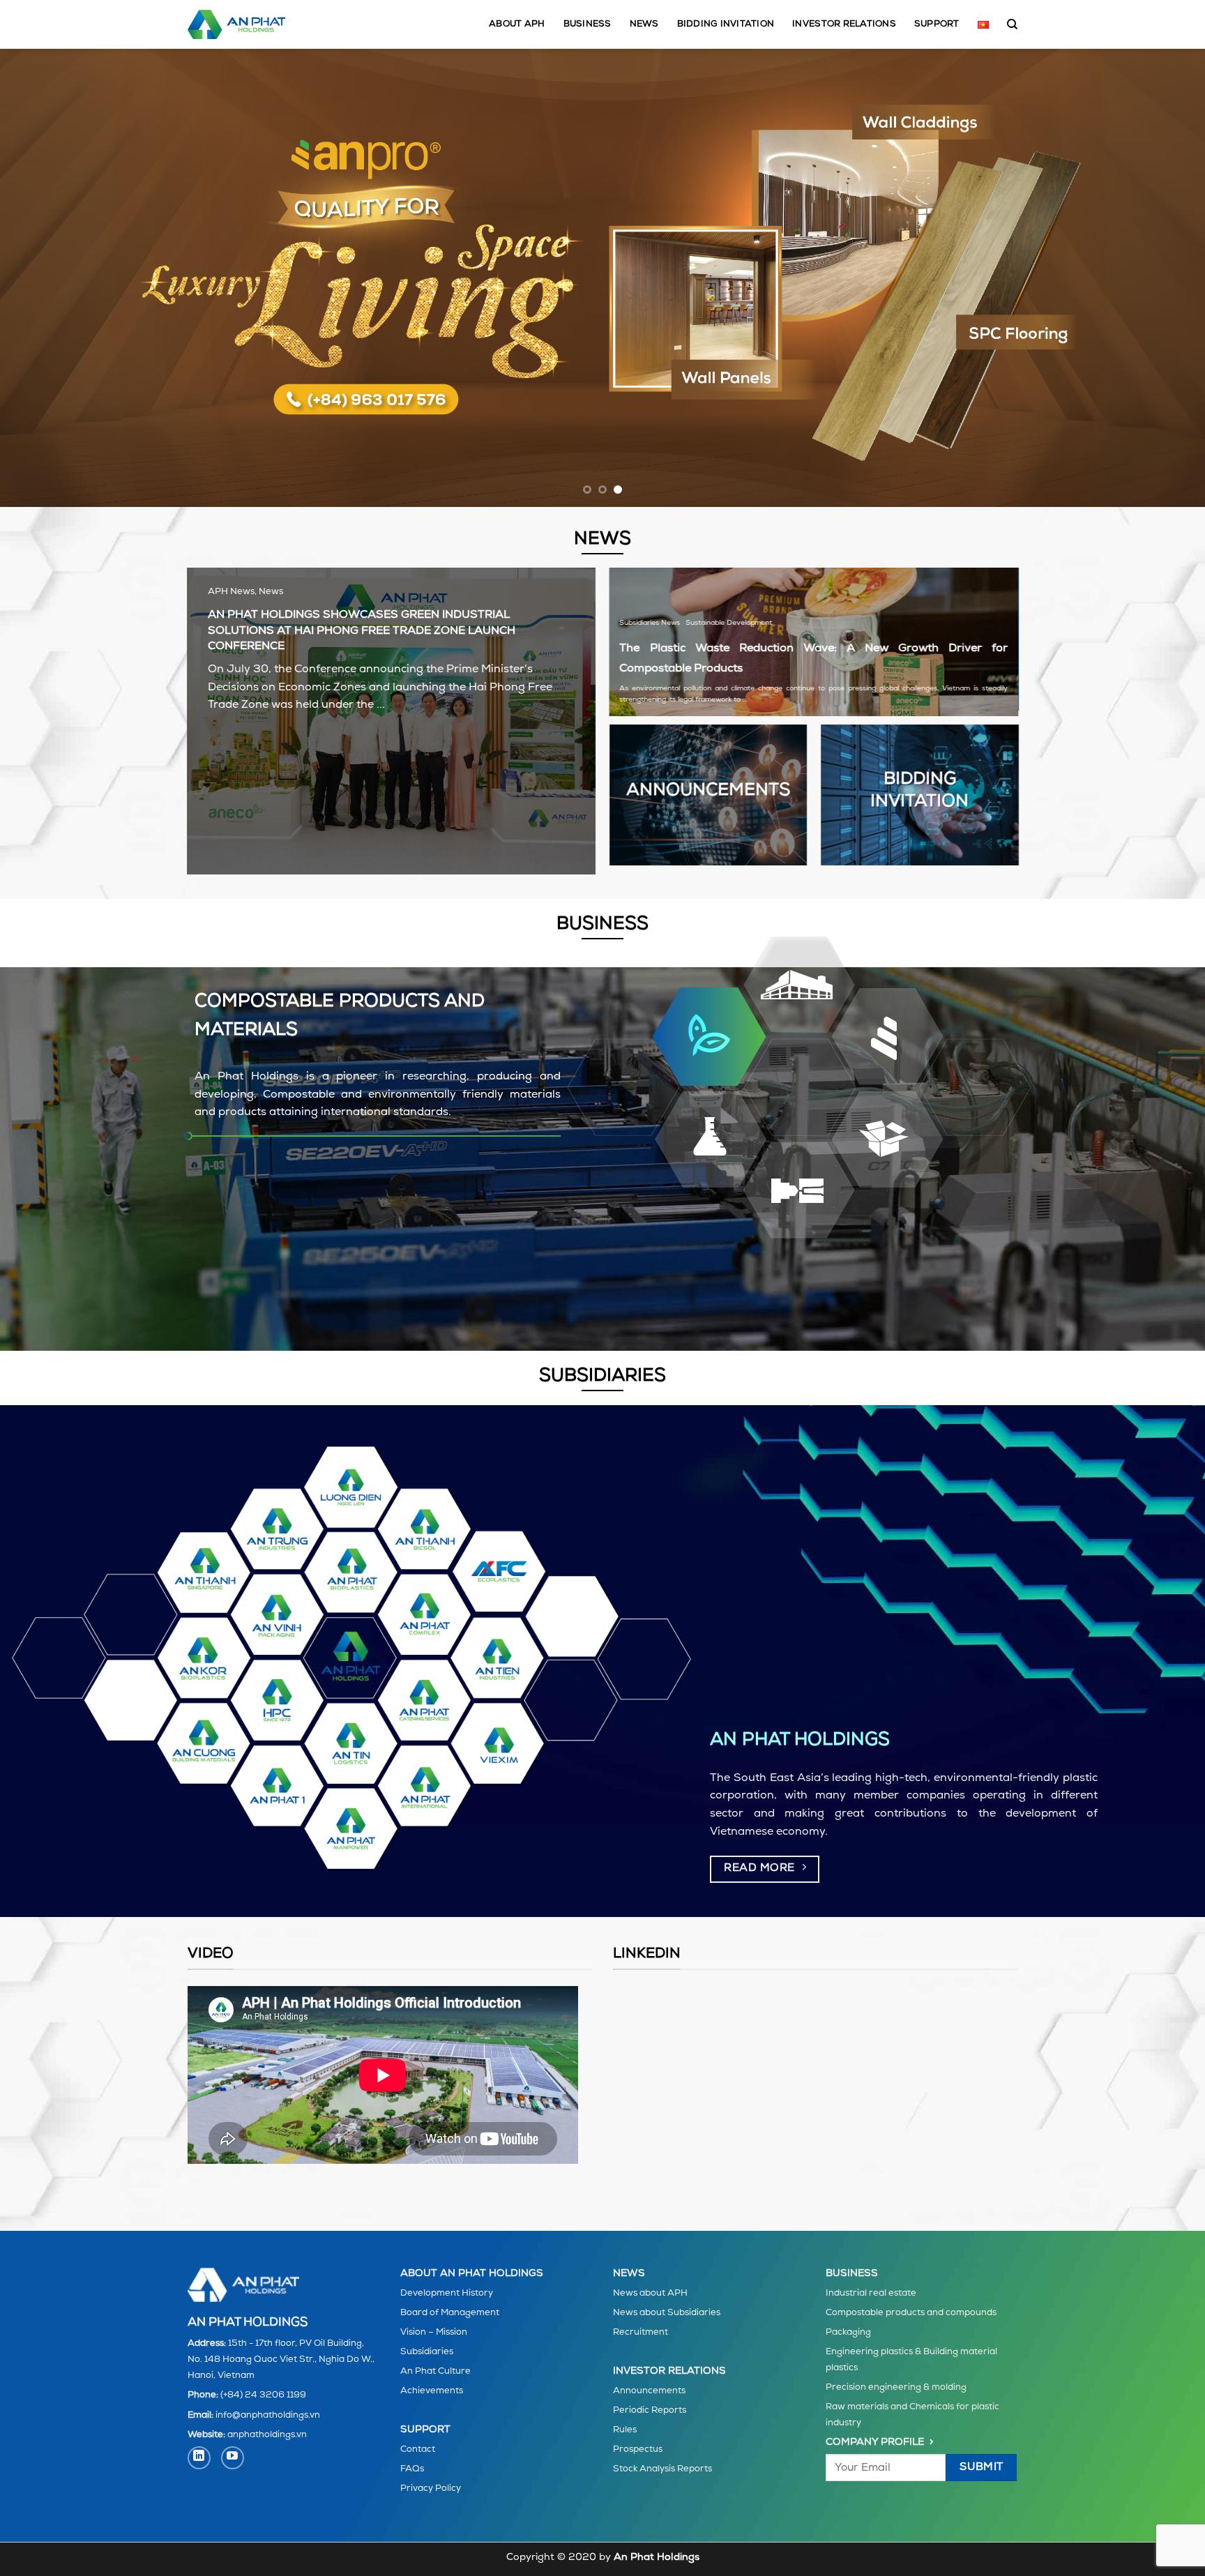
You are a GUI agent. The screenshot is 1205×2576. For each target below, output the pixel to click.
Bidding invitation (726, 24)
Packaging (848, 2332)
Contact (418, 2449)
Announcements (649, 2391)
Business (588, 24)
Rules (625, 2430)
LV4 (888, 1035)
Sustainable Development (729, 623)
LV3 (800, 984)
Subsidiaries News (650, 623)
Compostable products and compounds (911, 2313)
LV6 (888, 1141)
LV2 (710, 1140)
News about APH (650, 2293)
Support (937, 24)
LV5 (800, 1191)
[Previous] (42, 278)
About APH (517, 24)
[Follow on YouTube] (233, 2458)
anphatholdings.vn (267, 2435)
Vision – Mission (434, 2332)
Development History (447, 2293)
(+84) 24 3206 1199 (263, 2395)
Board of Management (450, 2313)
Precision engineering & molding (896, 2387)
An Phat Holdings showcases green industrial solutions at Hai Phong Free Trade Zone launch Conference (362, 631)
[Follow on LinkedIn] (199, 2458)
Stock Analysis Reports (662, 2469)
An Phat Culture (435, 2371)
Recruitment (641, 2332)
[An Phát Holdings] (236, 24)
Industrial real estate (871, 2293)
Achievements (432, 2391)
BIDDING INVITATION (919, 791)
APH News (231, 592)
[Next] (1163, 278)
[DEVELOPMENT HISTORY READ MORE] (602, 278)
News (644, 24)
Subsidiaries (427, 2352)
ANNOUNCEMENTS (708, 791)
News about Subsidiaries (667, 2313)
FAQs (412, 2469)
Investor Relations (844, 24)
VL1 (710, 1037)
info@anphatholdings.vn (268, 2415)
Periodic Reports (650, 2410)
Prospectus (638, 2449)
